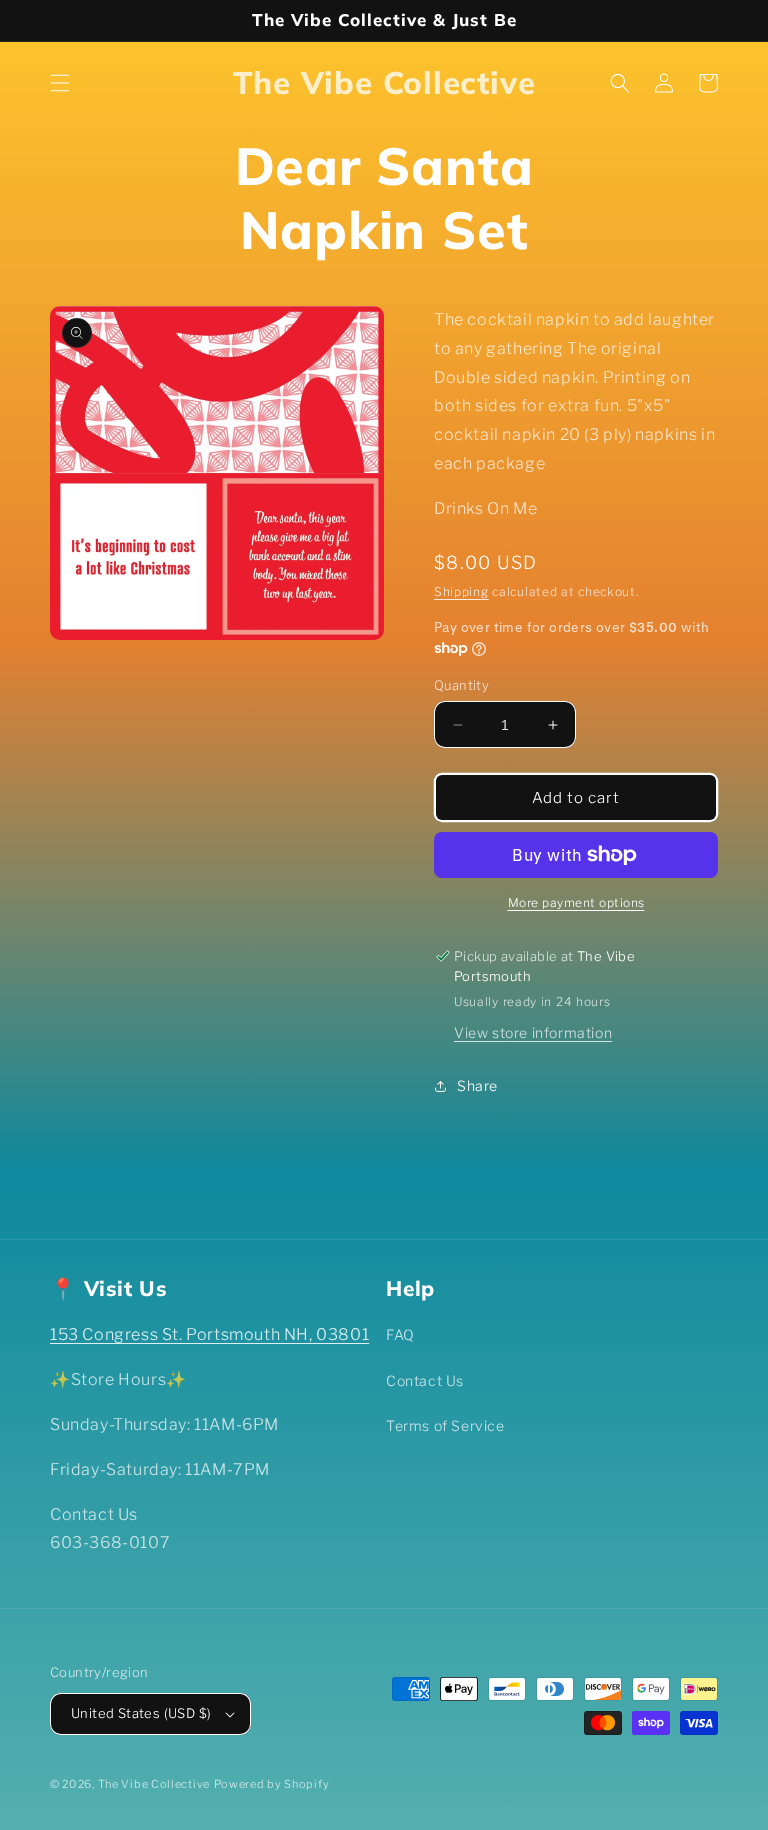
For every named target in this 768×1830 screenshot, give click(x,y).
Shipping (461, 591)
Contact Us (425, 1380)
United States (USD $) (141, 1713)
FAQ (400, 1334)
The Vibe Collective (154, 1784)
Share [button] (477, 1085)
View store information (533, 1032)
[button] (60, 83)
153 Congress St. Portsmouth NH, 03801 (209, 1334)
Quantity (461, 685)
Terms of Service (445, 1425)
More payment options (576, 902)
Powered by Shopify (272, 1784)
